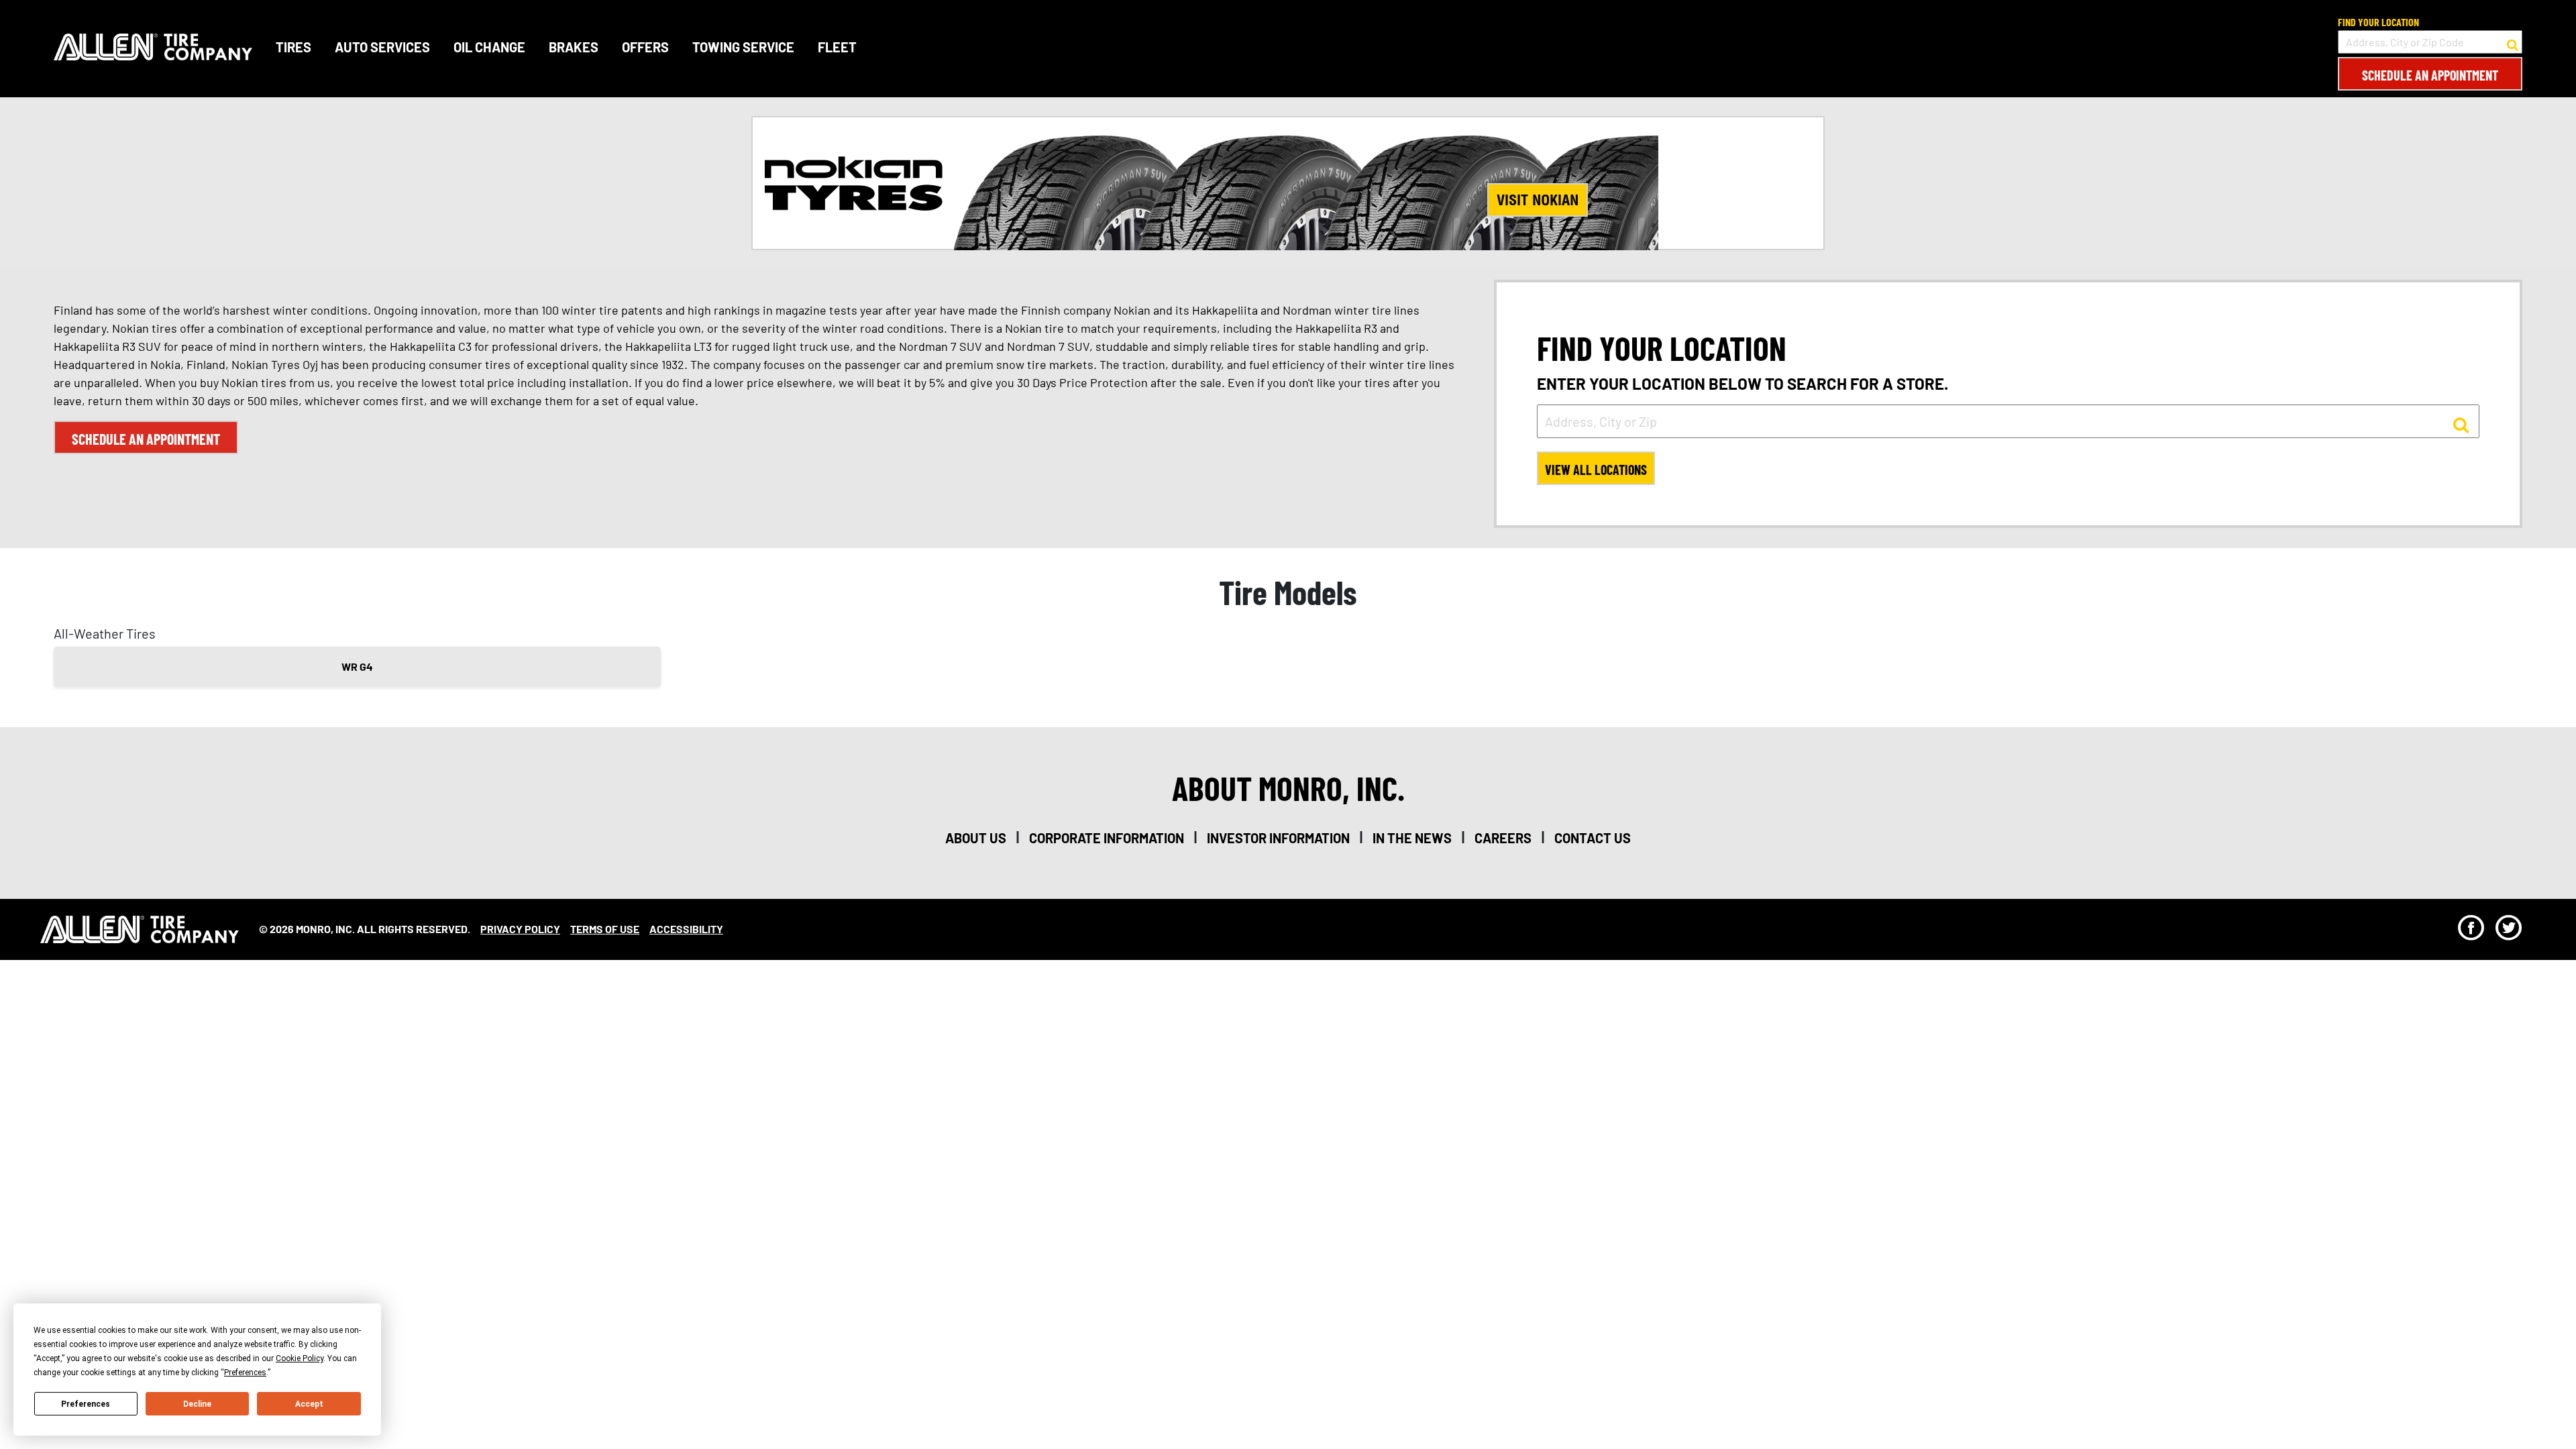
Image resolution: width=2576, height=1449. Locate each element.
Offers (645, 47)
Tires (293, 47)
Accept (309, 1404)
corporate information (1107, 838)
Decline (197, 1404)
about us (976, 838)
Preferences (86, 1404)
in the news (1412, 838)
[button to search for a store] (2513, 42)
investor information (1278, 838)
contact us (1593, 838)
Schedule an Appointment (2430, 75)
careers (1503, 838)
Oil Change (489, 47)
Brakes (574, 47)
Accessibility (686, 929)
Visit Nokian (1538, 200)
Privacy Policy (520, 929)
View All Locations (1596, 470)
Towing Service (743, 47)
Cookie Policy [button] (300, 1358)
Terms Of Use (605, 929)
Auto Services (382, 47)
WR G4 (357, 666)
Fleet (837, 47)
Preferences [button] (245, 1373)
